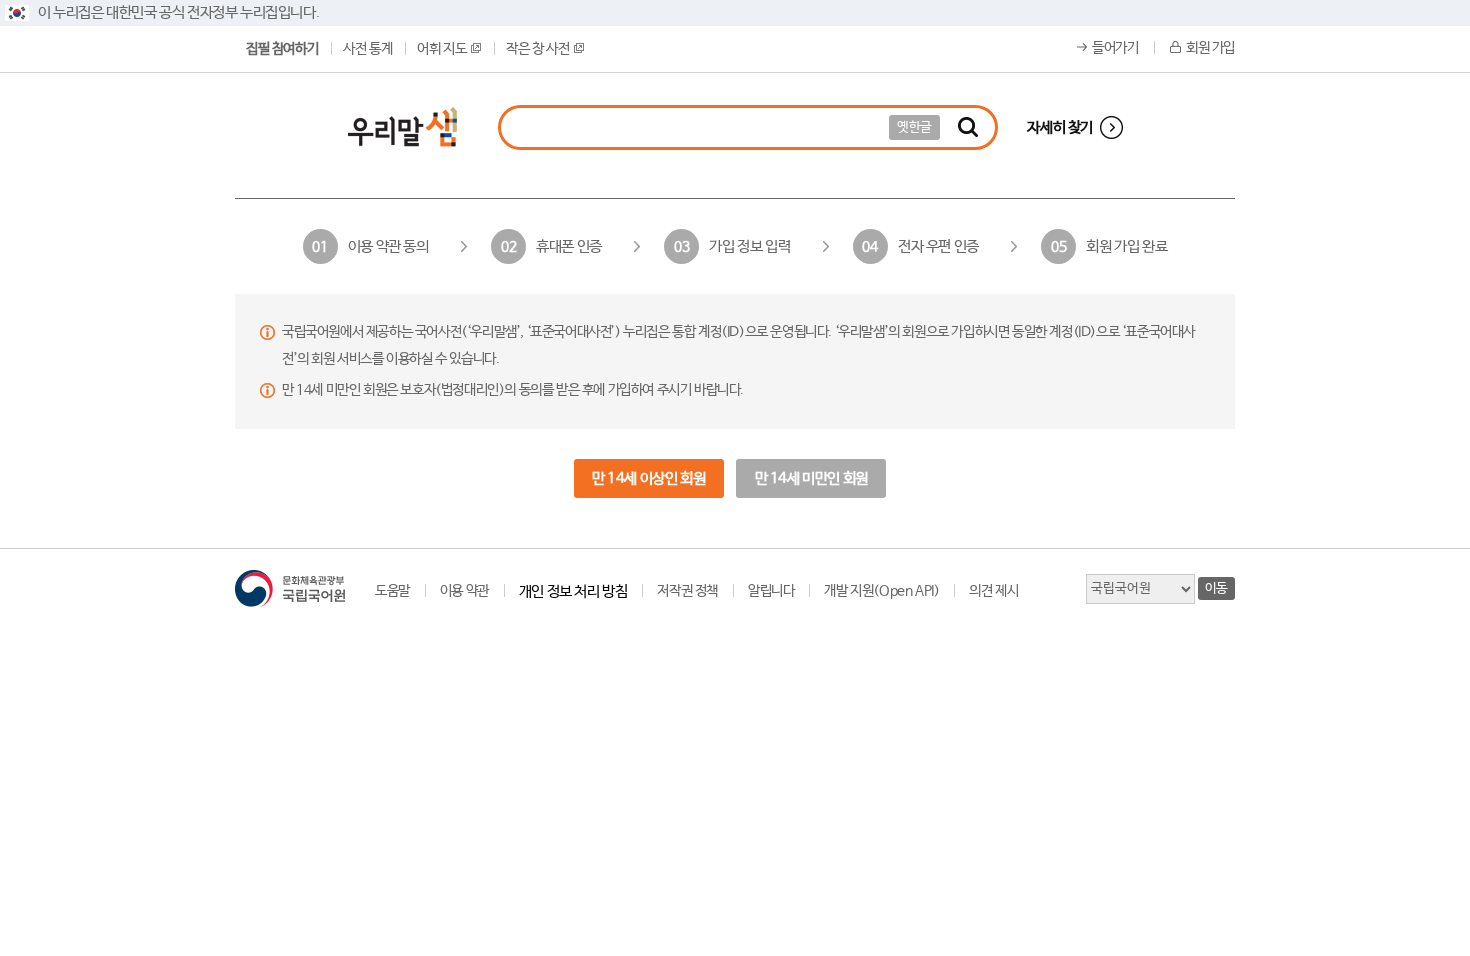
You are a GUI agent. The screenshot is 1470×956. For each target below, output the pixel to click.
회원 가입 (1210, 48)
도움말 (392, 591)
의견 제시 (993, 591)
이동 (1216, 588)
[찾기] (968, 127)
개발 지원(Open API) (881, 591)
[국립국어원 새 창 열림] (290, 588)
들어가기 (1115, 48)
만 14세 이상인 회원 (648, 478)
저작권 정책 (687, 591)
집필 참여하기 (282, 49)
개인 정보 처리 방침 (573, 591)
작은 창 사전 (537, 49)
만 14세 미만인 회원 (811, 478)
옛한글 (914, 127)
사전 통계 (367, 49)
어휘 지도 (441, 49)
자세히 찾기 (1060, 127)
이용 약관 (464, 591)
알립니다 (771, 591)
